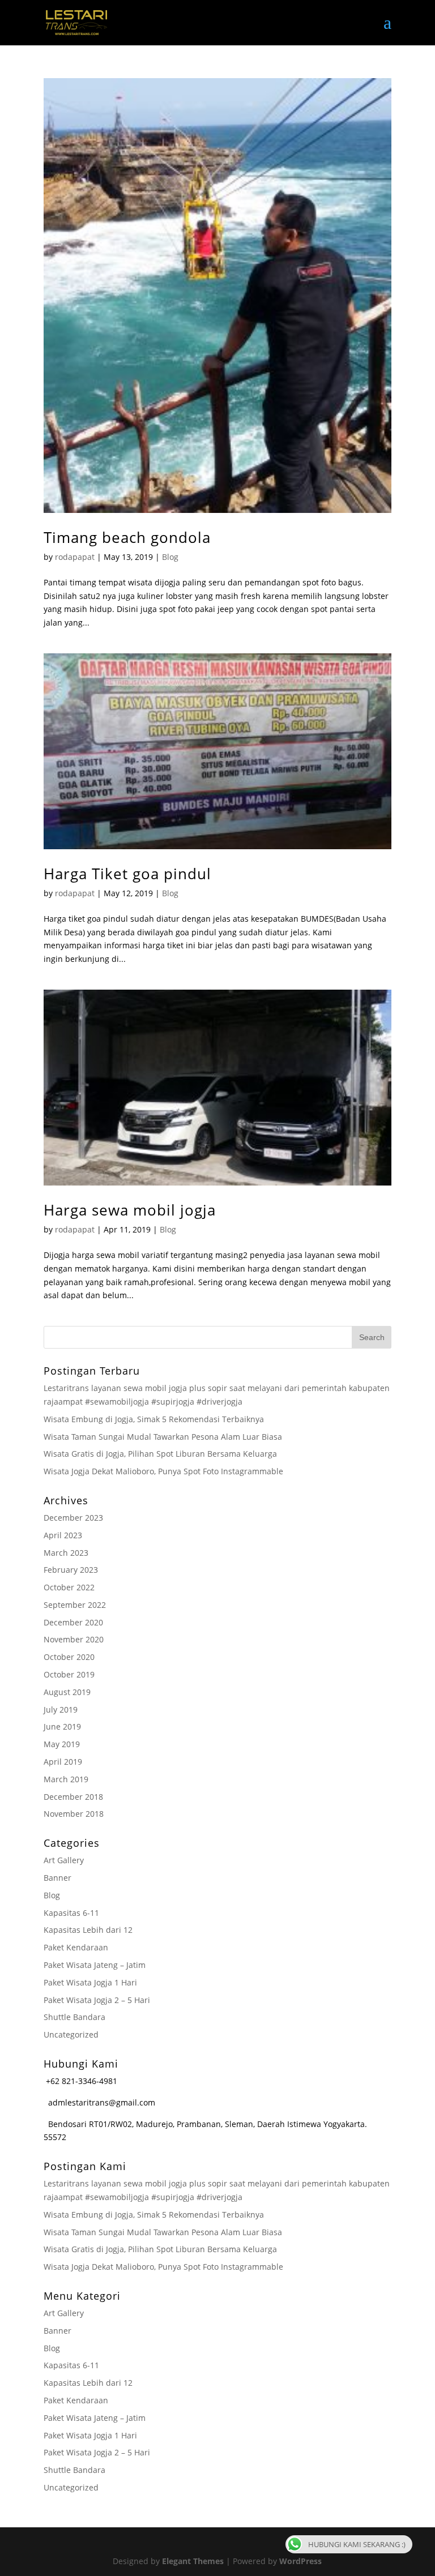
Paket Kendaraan (76, 1947)
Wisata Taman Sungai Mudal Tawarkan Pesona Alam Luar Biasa (163, 1437)
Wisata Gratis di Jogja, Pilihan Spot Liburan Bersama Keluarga (160, 1454)
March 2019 (66, 1779)
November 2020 (74, 1639)
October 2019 (69, 1674)
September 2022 (75, 1605)
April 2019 (63, 1762)
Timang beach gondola (127, 537)
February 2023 (71, 1570)
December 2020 (73, 1622)
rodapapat (75, 557)
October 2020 (69, 1657)
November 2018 (74, 1814)
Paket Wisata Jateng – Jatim (95, 1965)
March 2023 (66, 1553)
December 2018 (73, 1797)
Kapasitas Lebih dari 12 (88, 1930)
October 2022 (69, 1587)
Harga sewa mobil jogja (130, 1210)
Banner (57, 1878)
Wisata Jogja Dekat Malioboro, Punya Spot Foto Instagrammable (163, 1471)
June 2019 (62, 1726)
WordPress (300, 2561)
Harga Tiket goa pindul (127, 874)
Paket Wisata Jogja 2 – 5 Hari (97, 2000)
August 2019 (67, 1692)
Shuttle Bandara (74, 2017)
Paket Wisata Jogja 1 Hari (90, 1982)
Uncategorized (71, 2034)
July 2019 (61, 1710)
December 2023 (73, 1518)
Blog (170, 557)
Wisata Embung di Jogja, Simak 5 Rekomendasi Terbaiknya (154, 1419)
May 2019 (62, 1744)
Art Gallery (64, 1860)
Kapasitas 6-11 (71, 1913)
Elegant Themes (193, 2561)
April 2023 (63, 1535)
